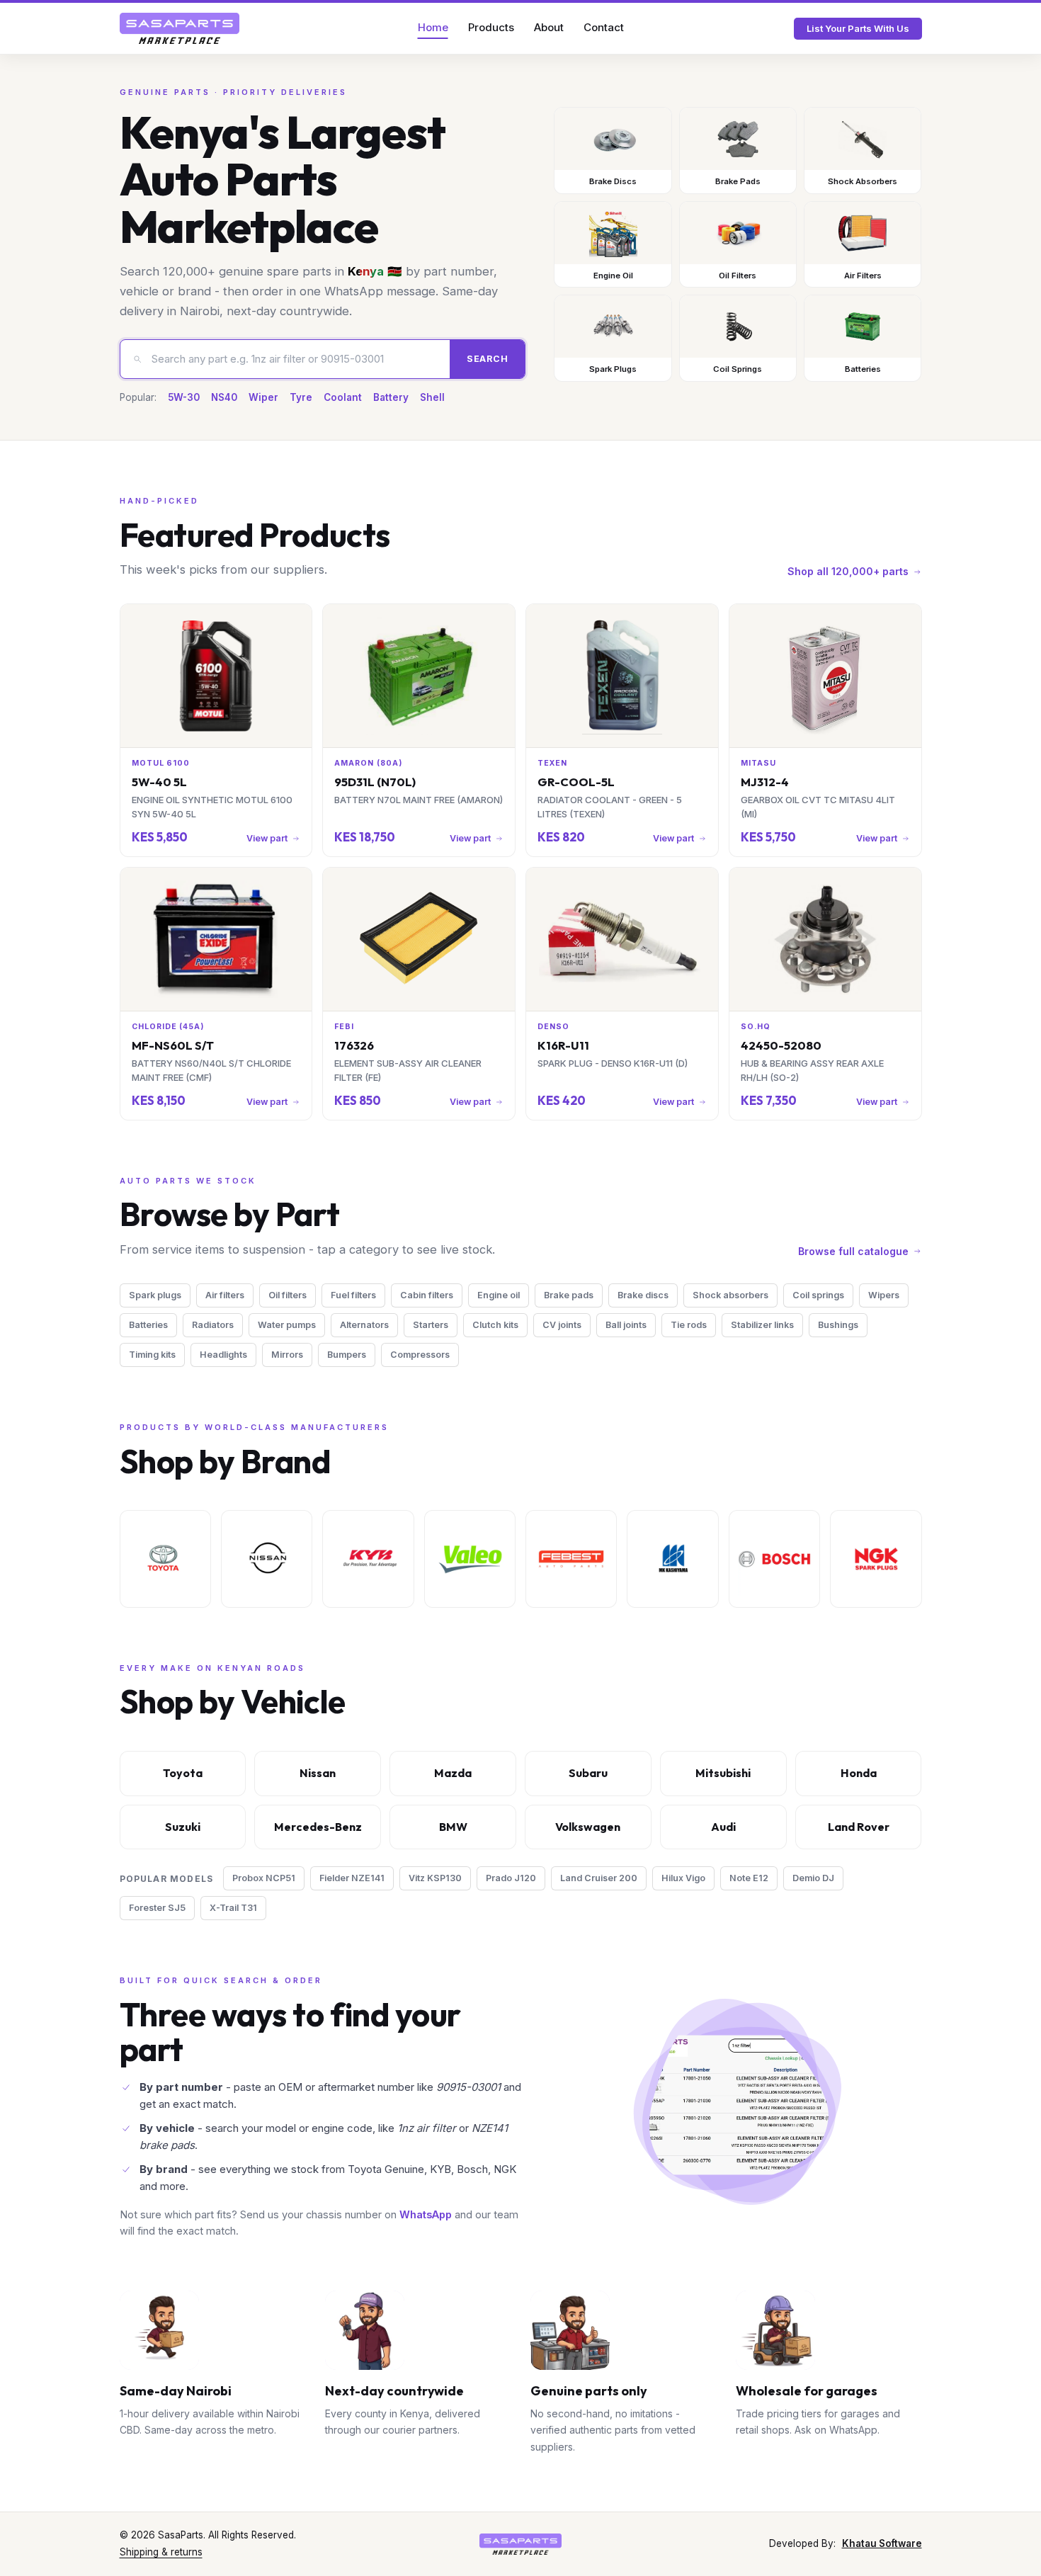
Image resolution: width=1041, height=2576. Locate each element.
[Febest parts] (571, 1559)
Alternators (364, 1325)
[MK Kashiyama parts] (672, 1559)
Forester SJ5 (157, 1908)
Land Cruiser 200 (599, 1878)
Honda (859, 1773)
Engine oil (499, 1295)
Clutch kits (495, 1325)
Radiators (213, 1325)
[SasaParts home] (180, 28)
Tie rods (689, 1325)
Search (488, 359)
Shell (432, 397)
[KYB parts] (368, 1559)
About (549, 27)
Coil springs (818, 1295)
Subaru (588, 1773)
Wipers (884, 1295)
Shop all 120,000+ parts (848, 571)
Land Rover (859, 1827)
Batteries (148, 1325)
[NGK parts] (876, 1559)
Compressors (420, 1355)
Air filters (225, 1295)
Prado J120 (511, 1878)
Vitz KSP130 (435, 1878)
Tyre (301, 397)
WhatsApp (426, 2214)
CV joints (562, 1325)
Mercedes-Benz (318, 1827)
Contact (604, 27)
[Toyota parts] (165, 1559)
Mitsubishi (723, 1773)
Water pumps (287, 1325)
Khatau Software (882, 2543)
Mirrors (287, 1355)
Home (433, 27)
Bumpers (347, 1355)
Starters (431, 1325)
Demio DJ (813, 1878)
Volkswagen (588, 1827)
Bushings (838, 1325)
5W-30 (184, 397)
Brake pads (569, 1295)
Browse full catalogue (853, 1251)
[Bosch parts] (774, 1559)
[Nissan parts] (267, 1559)
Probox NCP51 (264, 1878)
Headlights (223, 1355)
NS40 (224, 397)
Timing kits (152, 1355)
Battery (391, 397)
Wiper (263, 397)
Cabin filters (427, 1295)
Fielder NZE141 (352, 1878)
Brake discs (643, 1295)
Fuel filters (353, 1295)
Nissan (318, 1773)
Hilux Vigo (683, 1878)
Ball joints (626, 1325)
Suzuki (183, 1827)
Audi (723, 1827)
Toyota (183, 1773)
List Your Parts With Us (858, 28)
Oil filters (288, 1295)
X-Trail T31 (233, 1908)
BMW (453, 1827)
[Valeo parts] (470, 1559)
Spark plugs (155, 1295)
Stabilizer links (762, 1325)
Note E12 (749, 1878)
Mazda (453, 1773)
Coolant (343, 397)
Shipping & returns (161, 2552)
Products (491, 27)
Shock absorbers (730, 1295)
